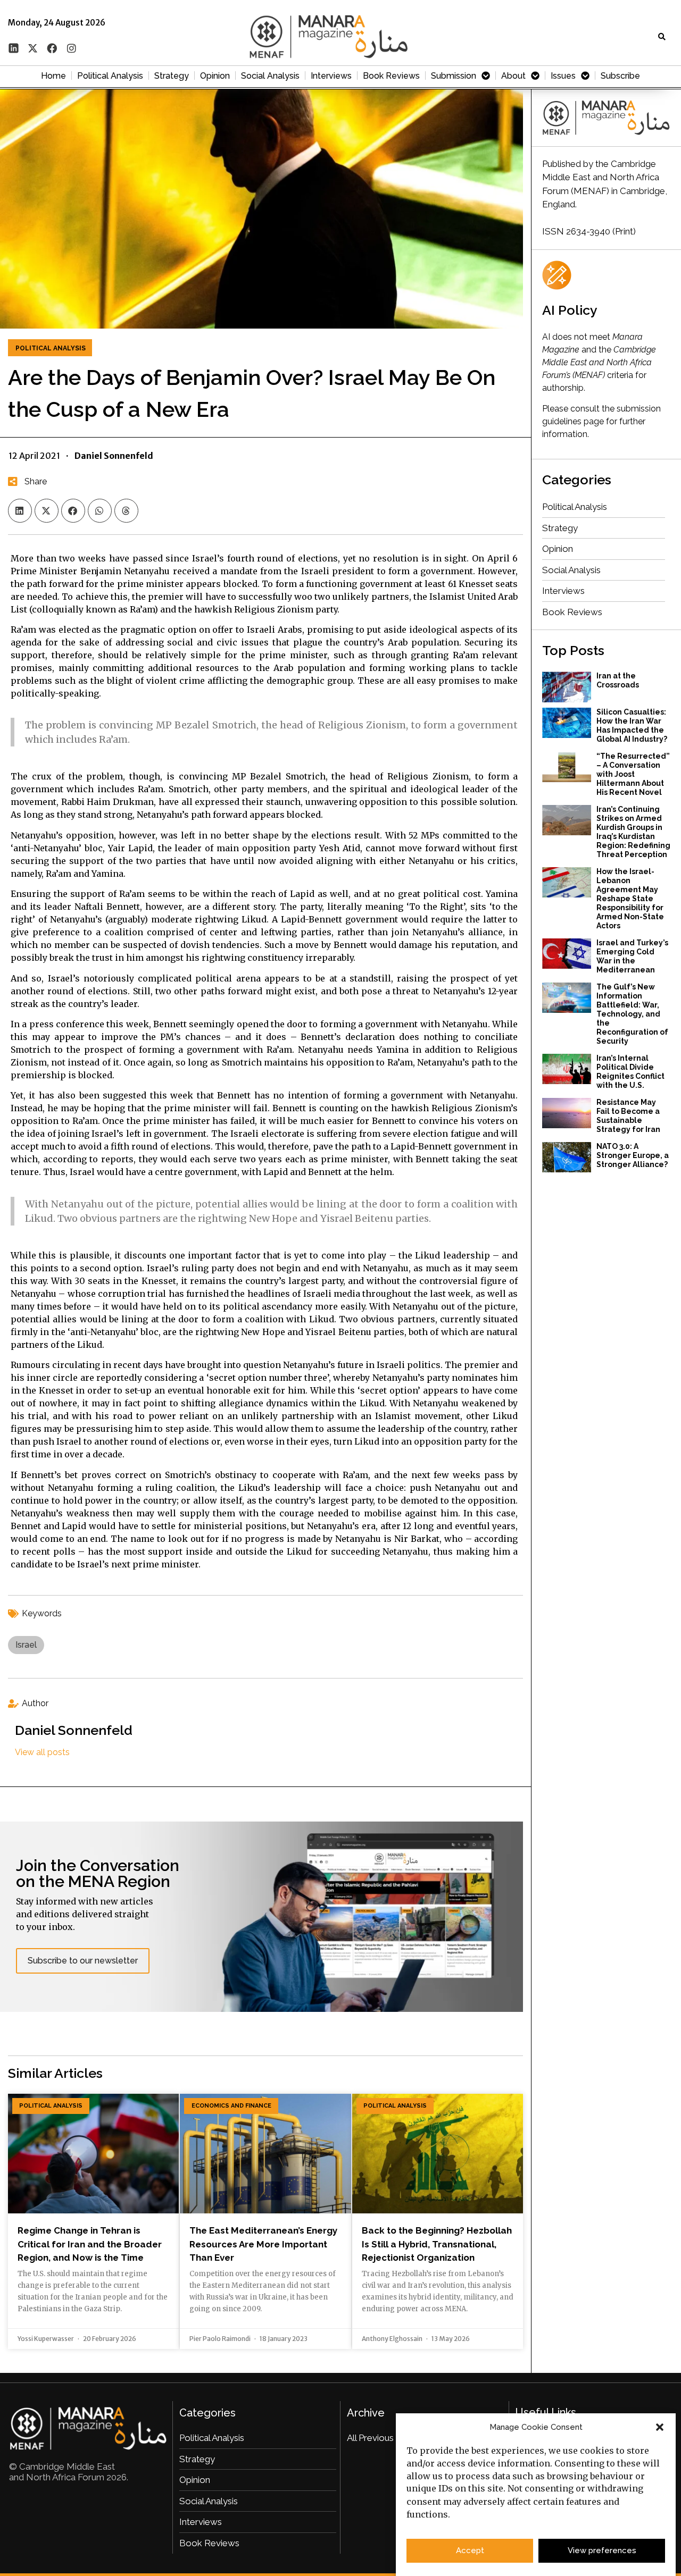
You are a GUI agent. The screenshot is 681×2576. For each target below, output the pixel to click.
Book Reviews (391, 76)
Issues (563, 76)
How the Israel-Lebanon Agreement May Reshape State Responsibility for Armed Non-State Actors (630, 899)
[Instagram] (71, 48)
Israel (26, 1645)
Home (53, 76)
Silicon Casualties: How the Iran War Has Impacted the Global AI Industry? (632, 725)
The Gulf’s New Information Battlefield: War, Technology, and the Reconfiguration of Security (632, 1014)
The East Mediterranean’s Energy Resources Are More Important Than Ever (263, 2244)
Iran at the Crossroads (618, 680)
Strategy (172, 76)
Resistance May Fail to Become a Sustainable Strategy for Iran (628, 1116)
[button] (660, 2427)
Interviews (331, 76)
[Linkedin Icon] (13, 48)
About (513, 76)
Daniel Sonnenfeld (74, 1730)
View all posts (42, 1752)
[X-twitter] (32, 48)
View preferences (602, 2551)
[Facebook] (52, 48)
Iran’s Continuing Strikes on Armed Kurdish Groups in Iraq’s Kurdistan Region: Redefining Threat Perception (633, 832)
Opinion (215, 76)
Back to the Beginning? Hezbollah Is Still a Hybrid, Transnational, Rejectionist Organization (437, 2244)
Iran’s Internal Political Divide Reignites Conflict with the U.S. (630, 1072)
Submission (454, 76)
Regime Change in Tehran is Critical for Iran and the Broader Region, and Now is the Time (90, 2244)
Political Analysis (110, 76)
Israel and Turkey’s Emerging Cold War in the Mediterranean (632, 956)
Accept (470, 2551)
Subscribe (620, 76)
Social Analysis (270, 76)
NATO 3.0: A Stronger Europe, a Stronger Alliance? (633, 1155)
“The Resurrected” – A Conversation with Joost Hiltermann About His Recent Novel (633, 774)
